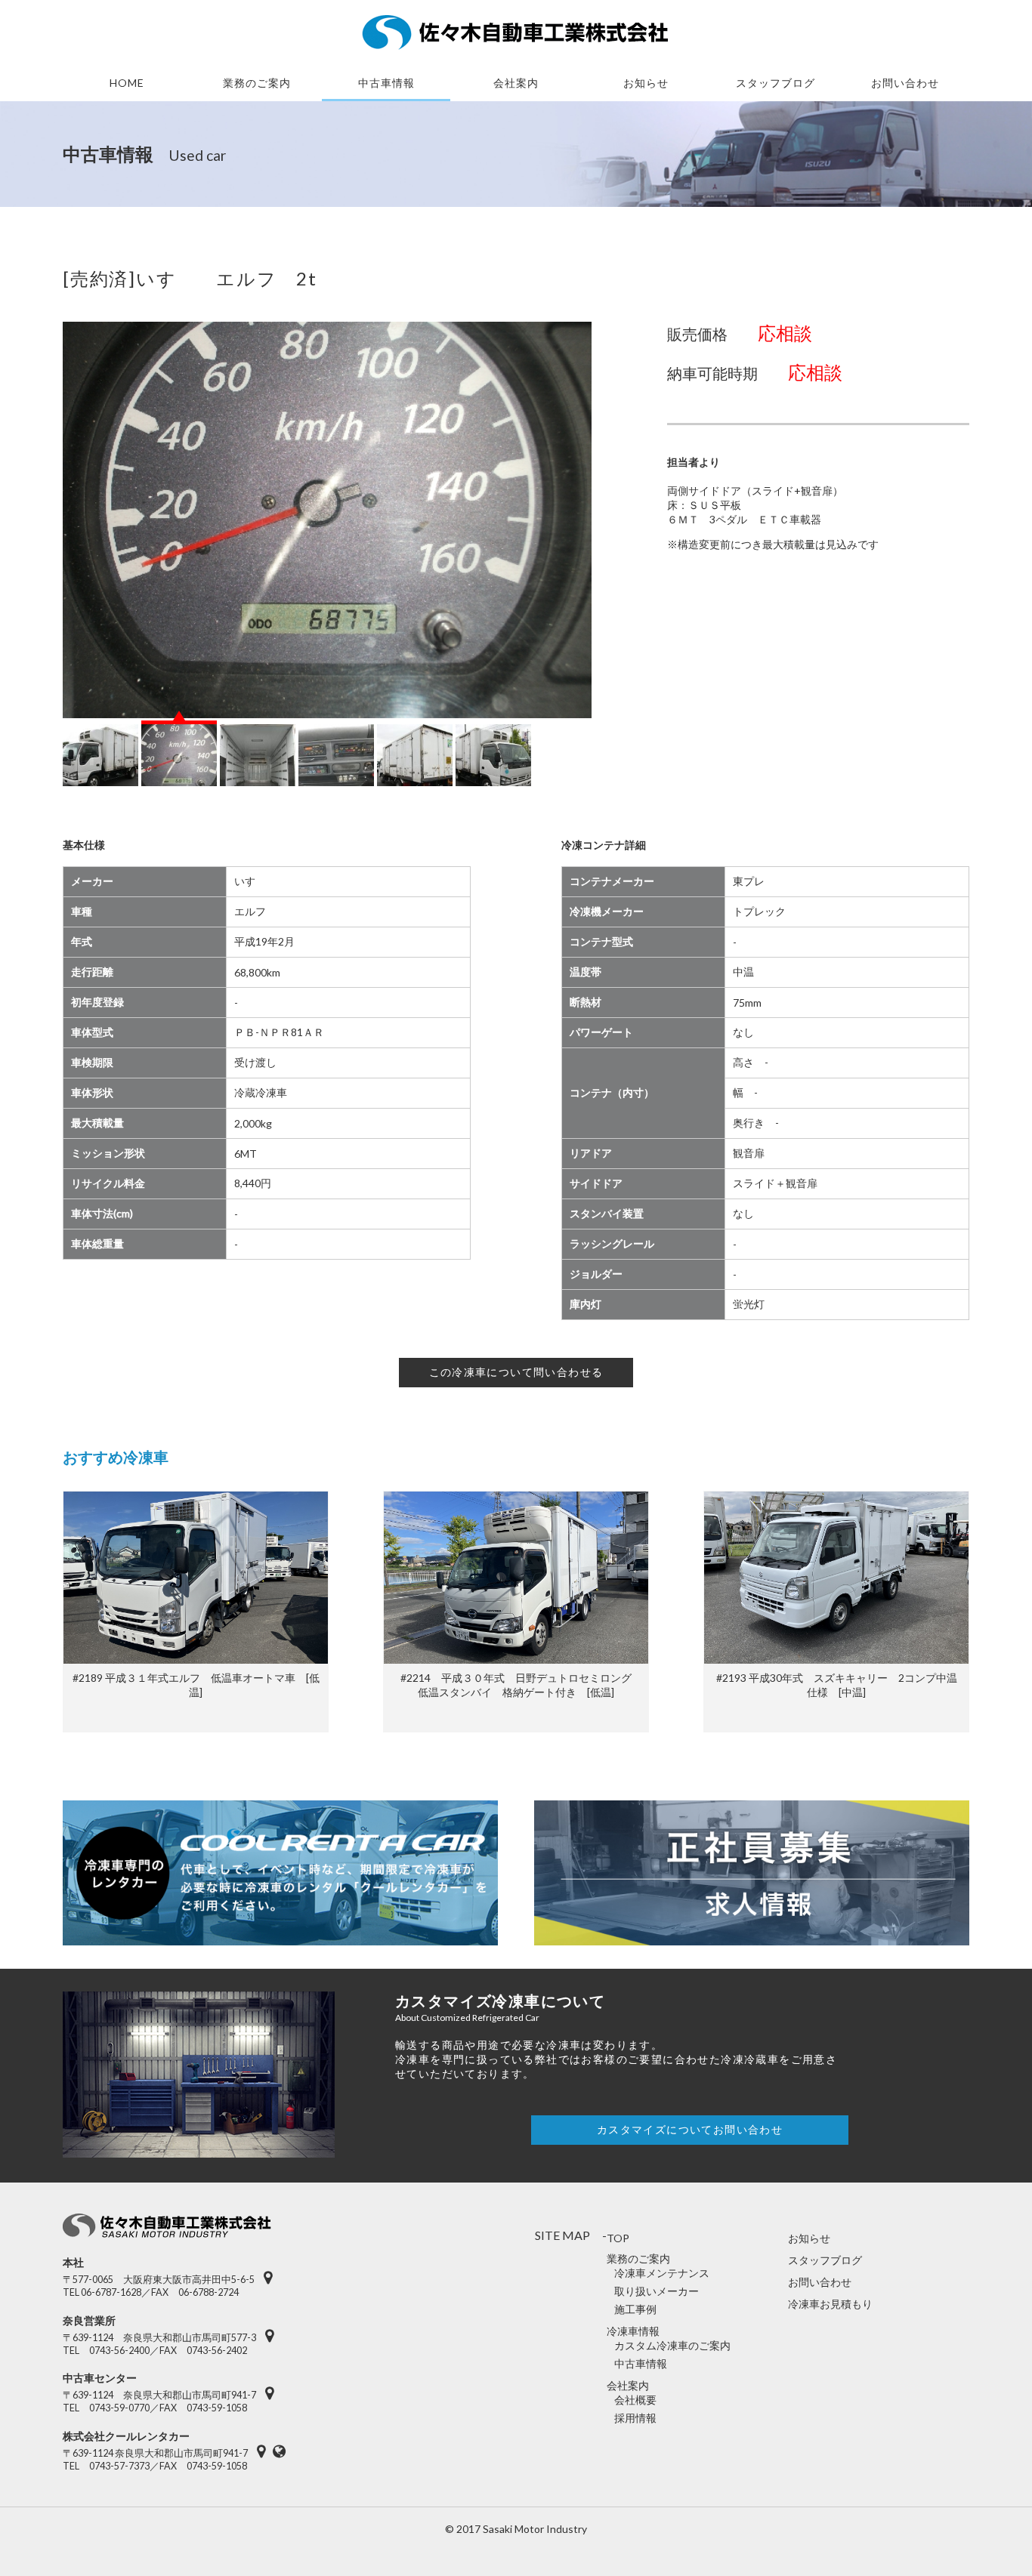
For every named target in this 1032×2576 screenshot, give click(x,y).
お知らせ (646, 83)
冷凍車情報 (633, 2331)
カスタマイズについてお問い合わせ (690, 2129)
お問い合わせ (905, 83)
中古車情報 (386, 83)
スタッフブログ (825, 2260)
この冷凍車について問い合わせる (516, 1372)
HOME (127, 83)
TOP (618, 2238)
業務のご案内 (257, 83)
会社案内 (516, 83)
